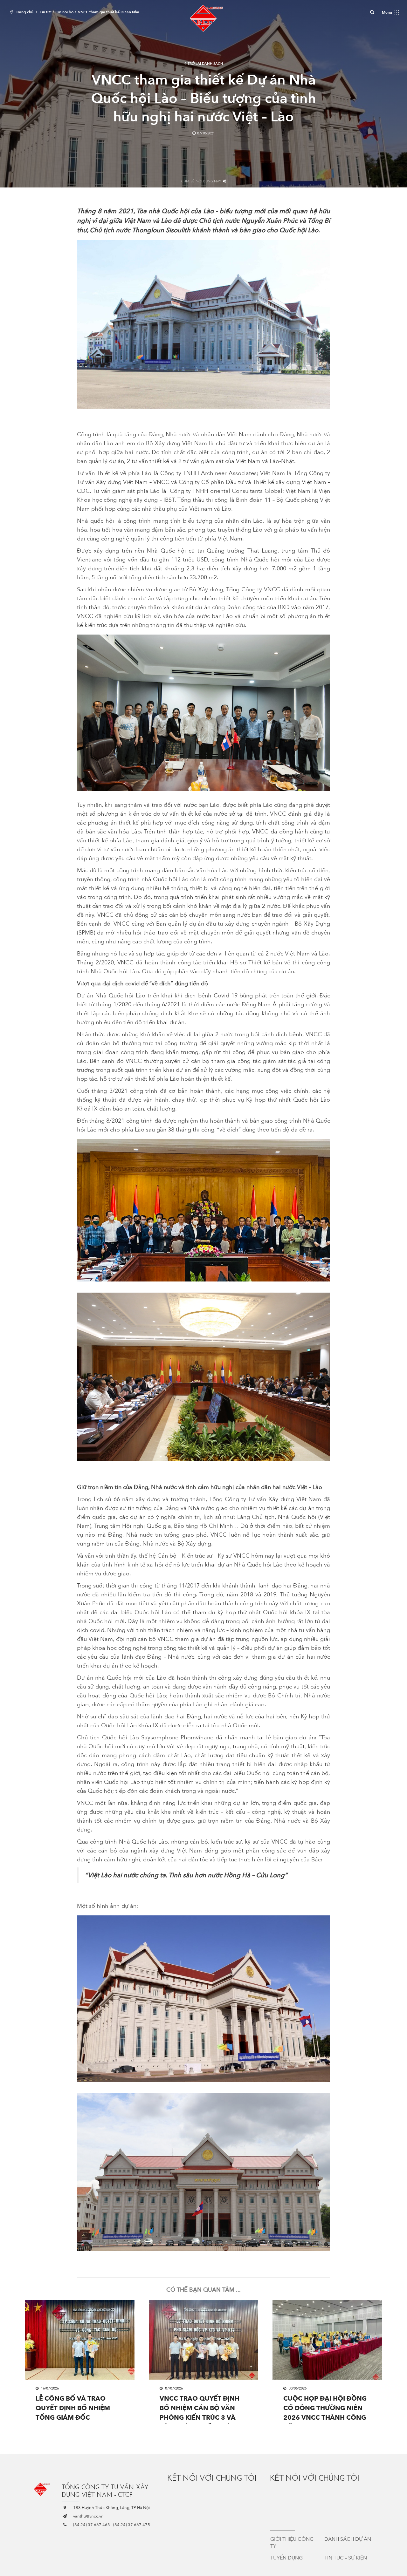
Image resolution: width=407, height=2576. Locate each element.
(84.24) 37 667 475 (132, 2525)
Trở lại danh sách (205, 64)
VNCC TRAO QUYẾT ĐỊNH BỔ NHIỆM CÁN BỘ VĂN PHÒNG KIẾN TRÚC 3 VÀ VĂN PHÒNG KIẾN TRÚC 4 (200, 2409)
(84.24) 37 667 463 (92, 2525)
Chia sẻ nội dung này (201, 181)
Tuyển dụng (286, 2558)
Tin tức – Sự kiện (346, 2558)
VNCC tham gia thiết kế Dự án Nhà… (110, 12)
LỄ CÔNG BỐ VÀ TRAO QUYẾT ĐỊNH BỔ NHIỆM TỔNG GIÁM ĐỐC (73, 2408)
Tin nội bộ (65, 12)
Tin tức (46, 12)
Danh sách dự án (348, 2539)
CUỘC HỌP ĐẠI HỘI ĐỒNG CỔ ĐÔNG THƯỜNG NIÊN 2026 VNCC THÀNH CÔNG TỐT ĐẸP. (325, 2409)
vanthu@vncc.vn (88, 2516)
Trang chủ (25, 12)
